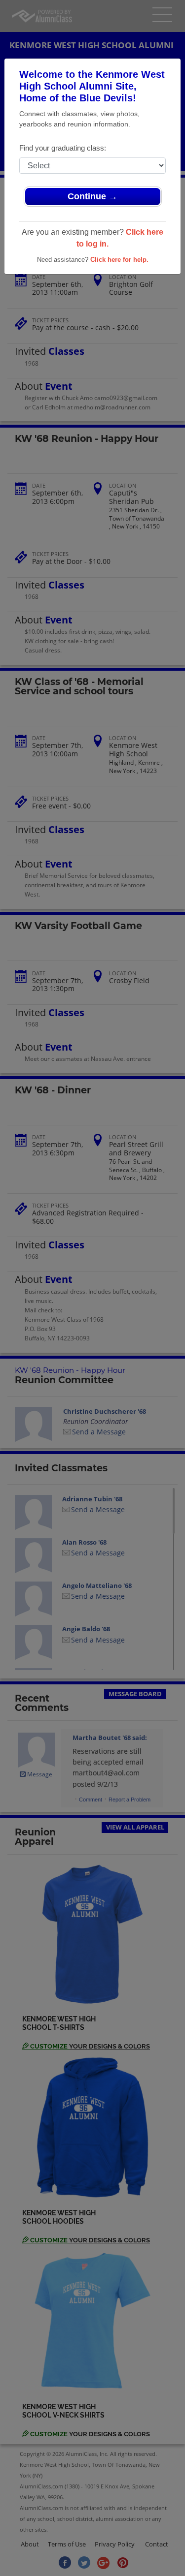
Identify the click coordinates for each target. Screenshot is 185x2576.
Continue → (92, 196)
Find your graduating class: (63, 148)
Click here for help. (119, 260)
